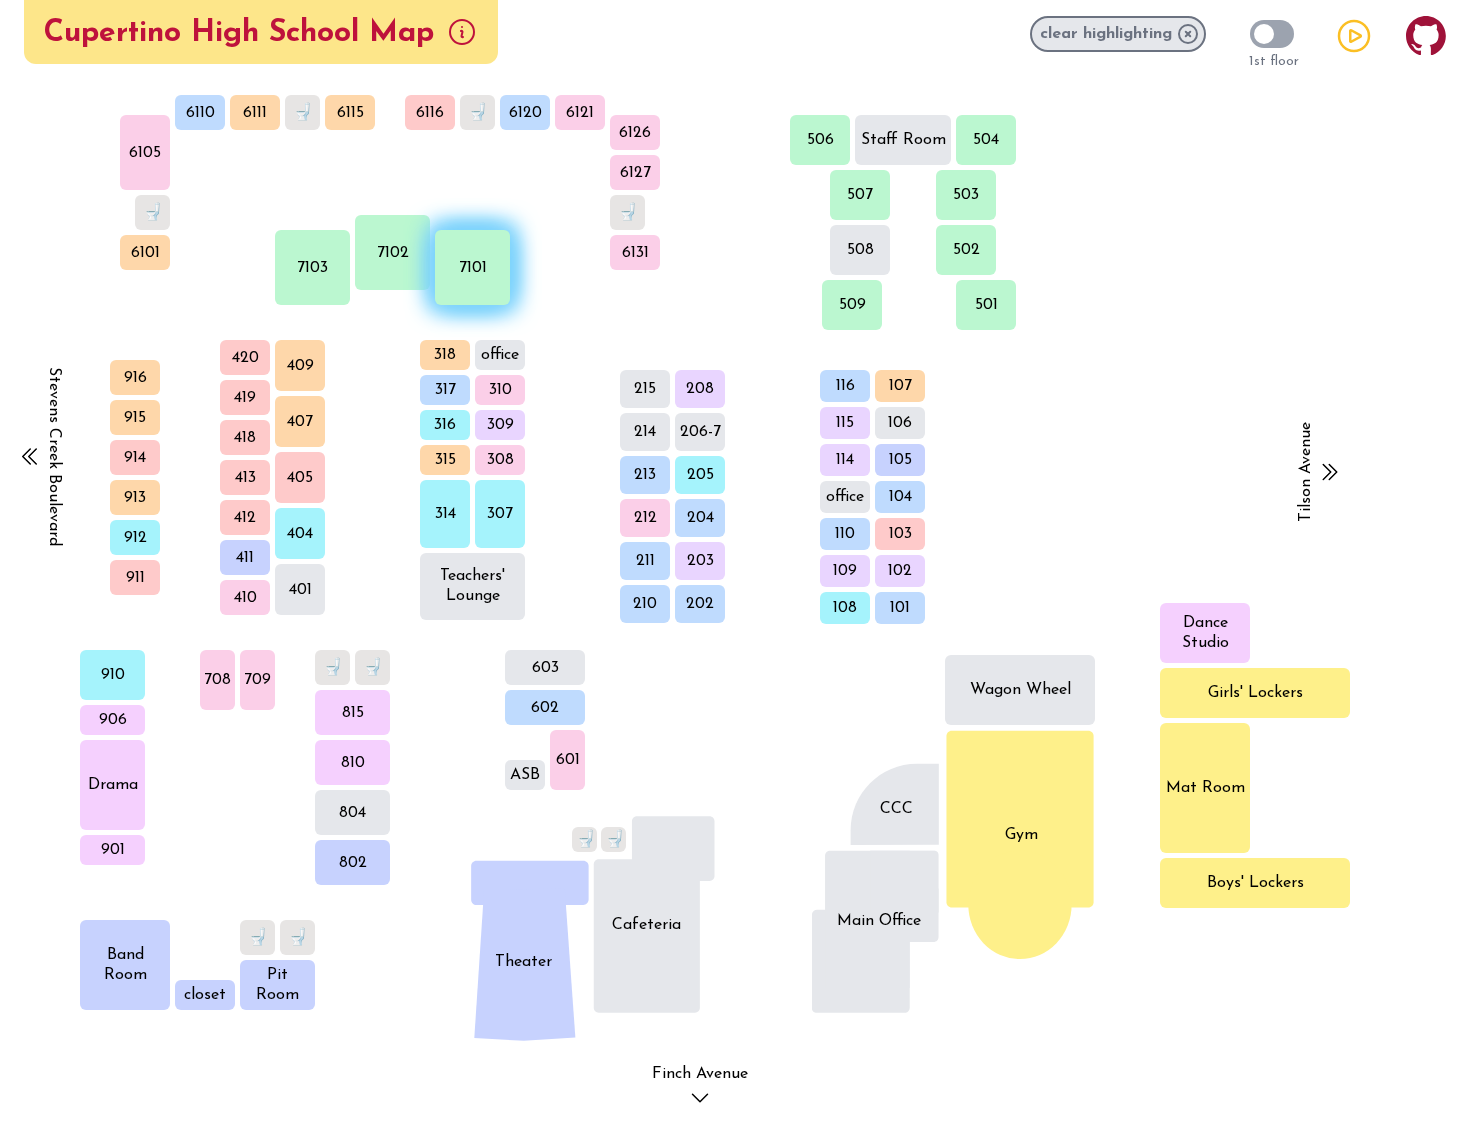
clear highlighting (1106, 34)
